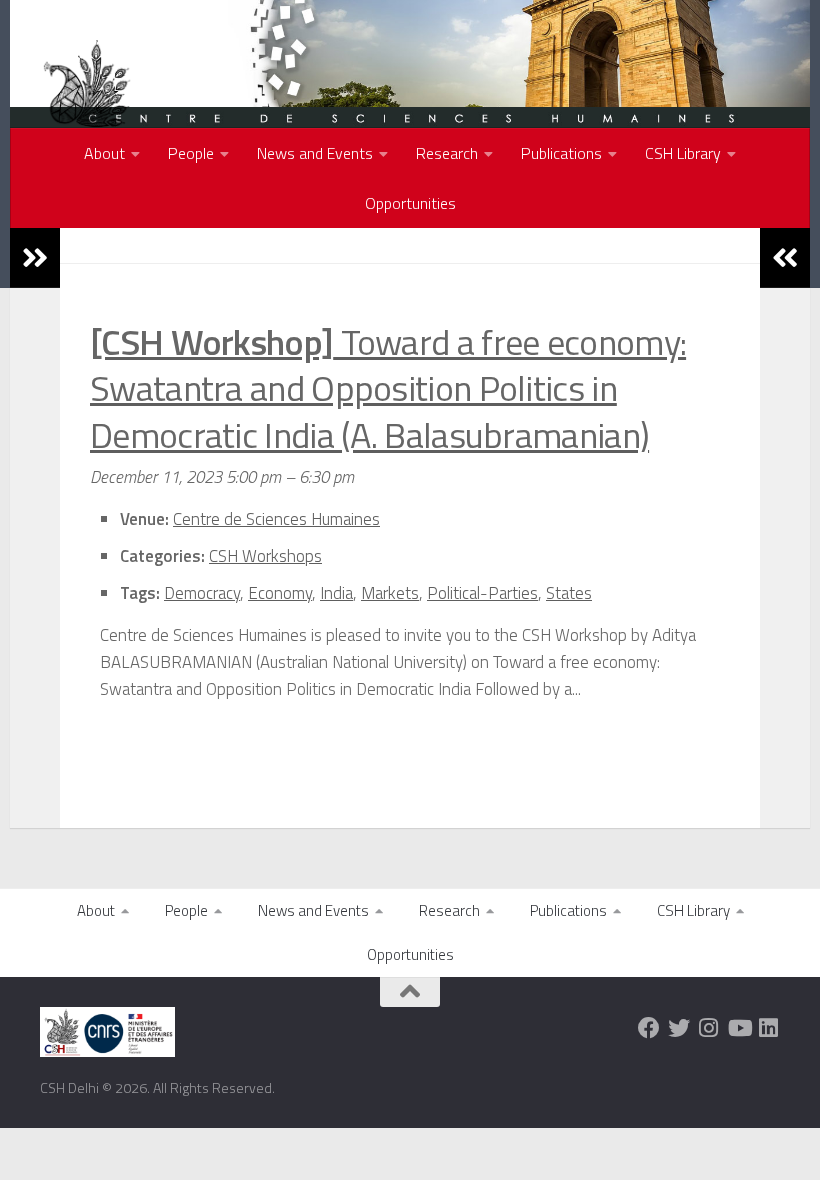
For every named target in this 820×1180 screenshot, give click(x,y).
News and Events (315, 153)
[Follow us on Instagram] (709, 1028)
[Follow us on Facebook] (649, 1028)
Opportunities (410, 203)
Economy (280, 593)
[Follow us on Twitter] (679, 1028)
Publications (561, 153)
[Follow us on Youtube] (739, 1028)
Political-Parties (482, 593)
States (569, 593)
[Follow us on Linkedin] (769, 1028)
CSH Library (683, 153)
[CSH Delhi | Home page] (87, 100)
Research (447, 153)
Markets (390, 593)
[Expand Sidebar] (35, 258)
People (191, 153)
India (336, 593)
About (104, 153)
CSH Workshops (265, 556)
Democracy (202, 593)
